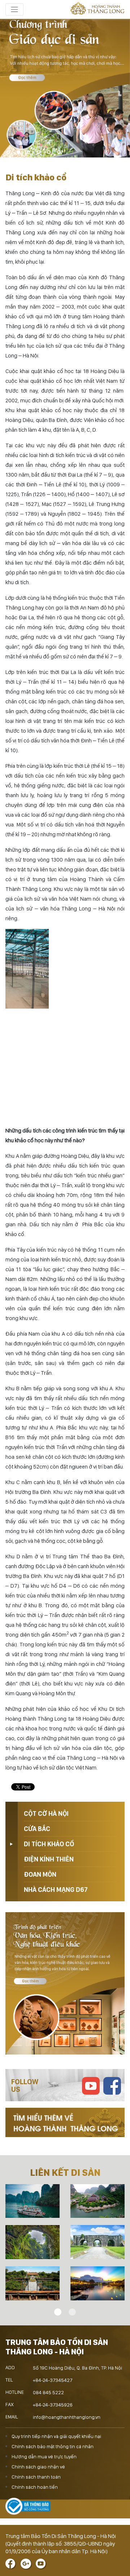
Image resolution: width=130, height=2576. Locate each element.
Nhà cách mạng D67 (56, 1890)
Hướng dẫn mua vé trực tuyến (44, 2456)
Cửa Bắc (37, 1829)
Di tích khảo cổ (49, 1844)
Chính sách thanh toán (36, 2477)
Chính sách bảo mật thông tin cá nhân (53, 2446)
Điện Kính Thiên (49, 1859)
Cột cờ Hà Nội (46, 1813)
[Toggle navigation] (14, 9)
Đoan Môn (40, 1874)
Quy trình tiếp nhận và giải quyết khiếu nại (56, 2436)
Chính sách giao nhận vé (38, 2467)
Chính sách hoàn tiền (35, 2487)
